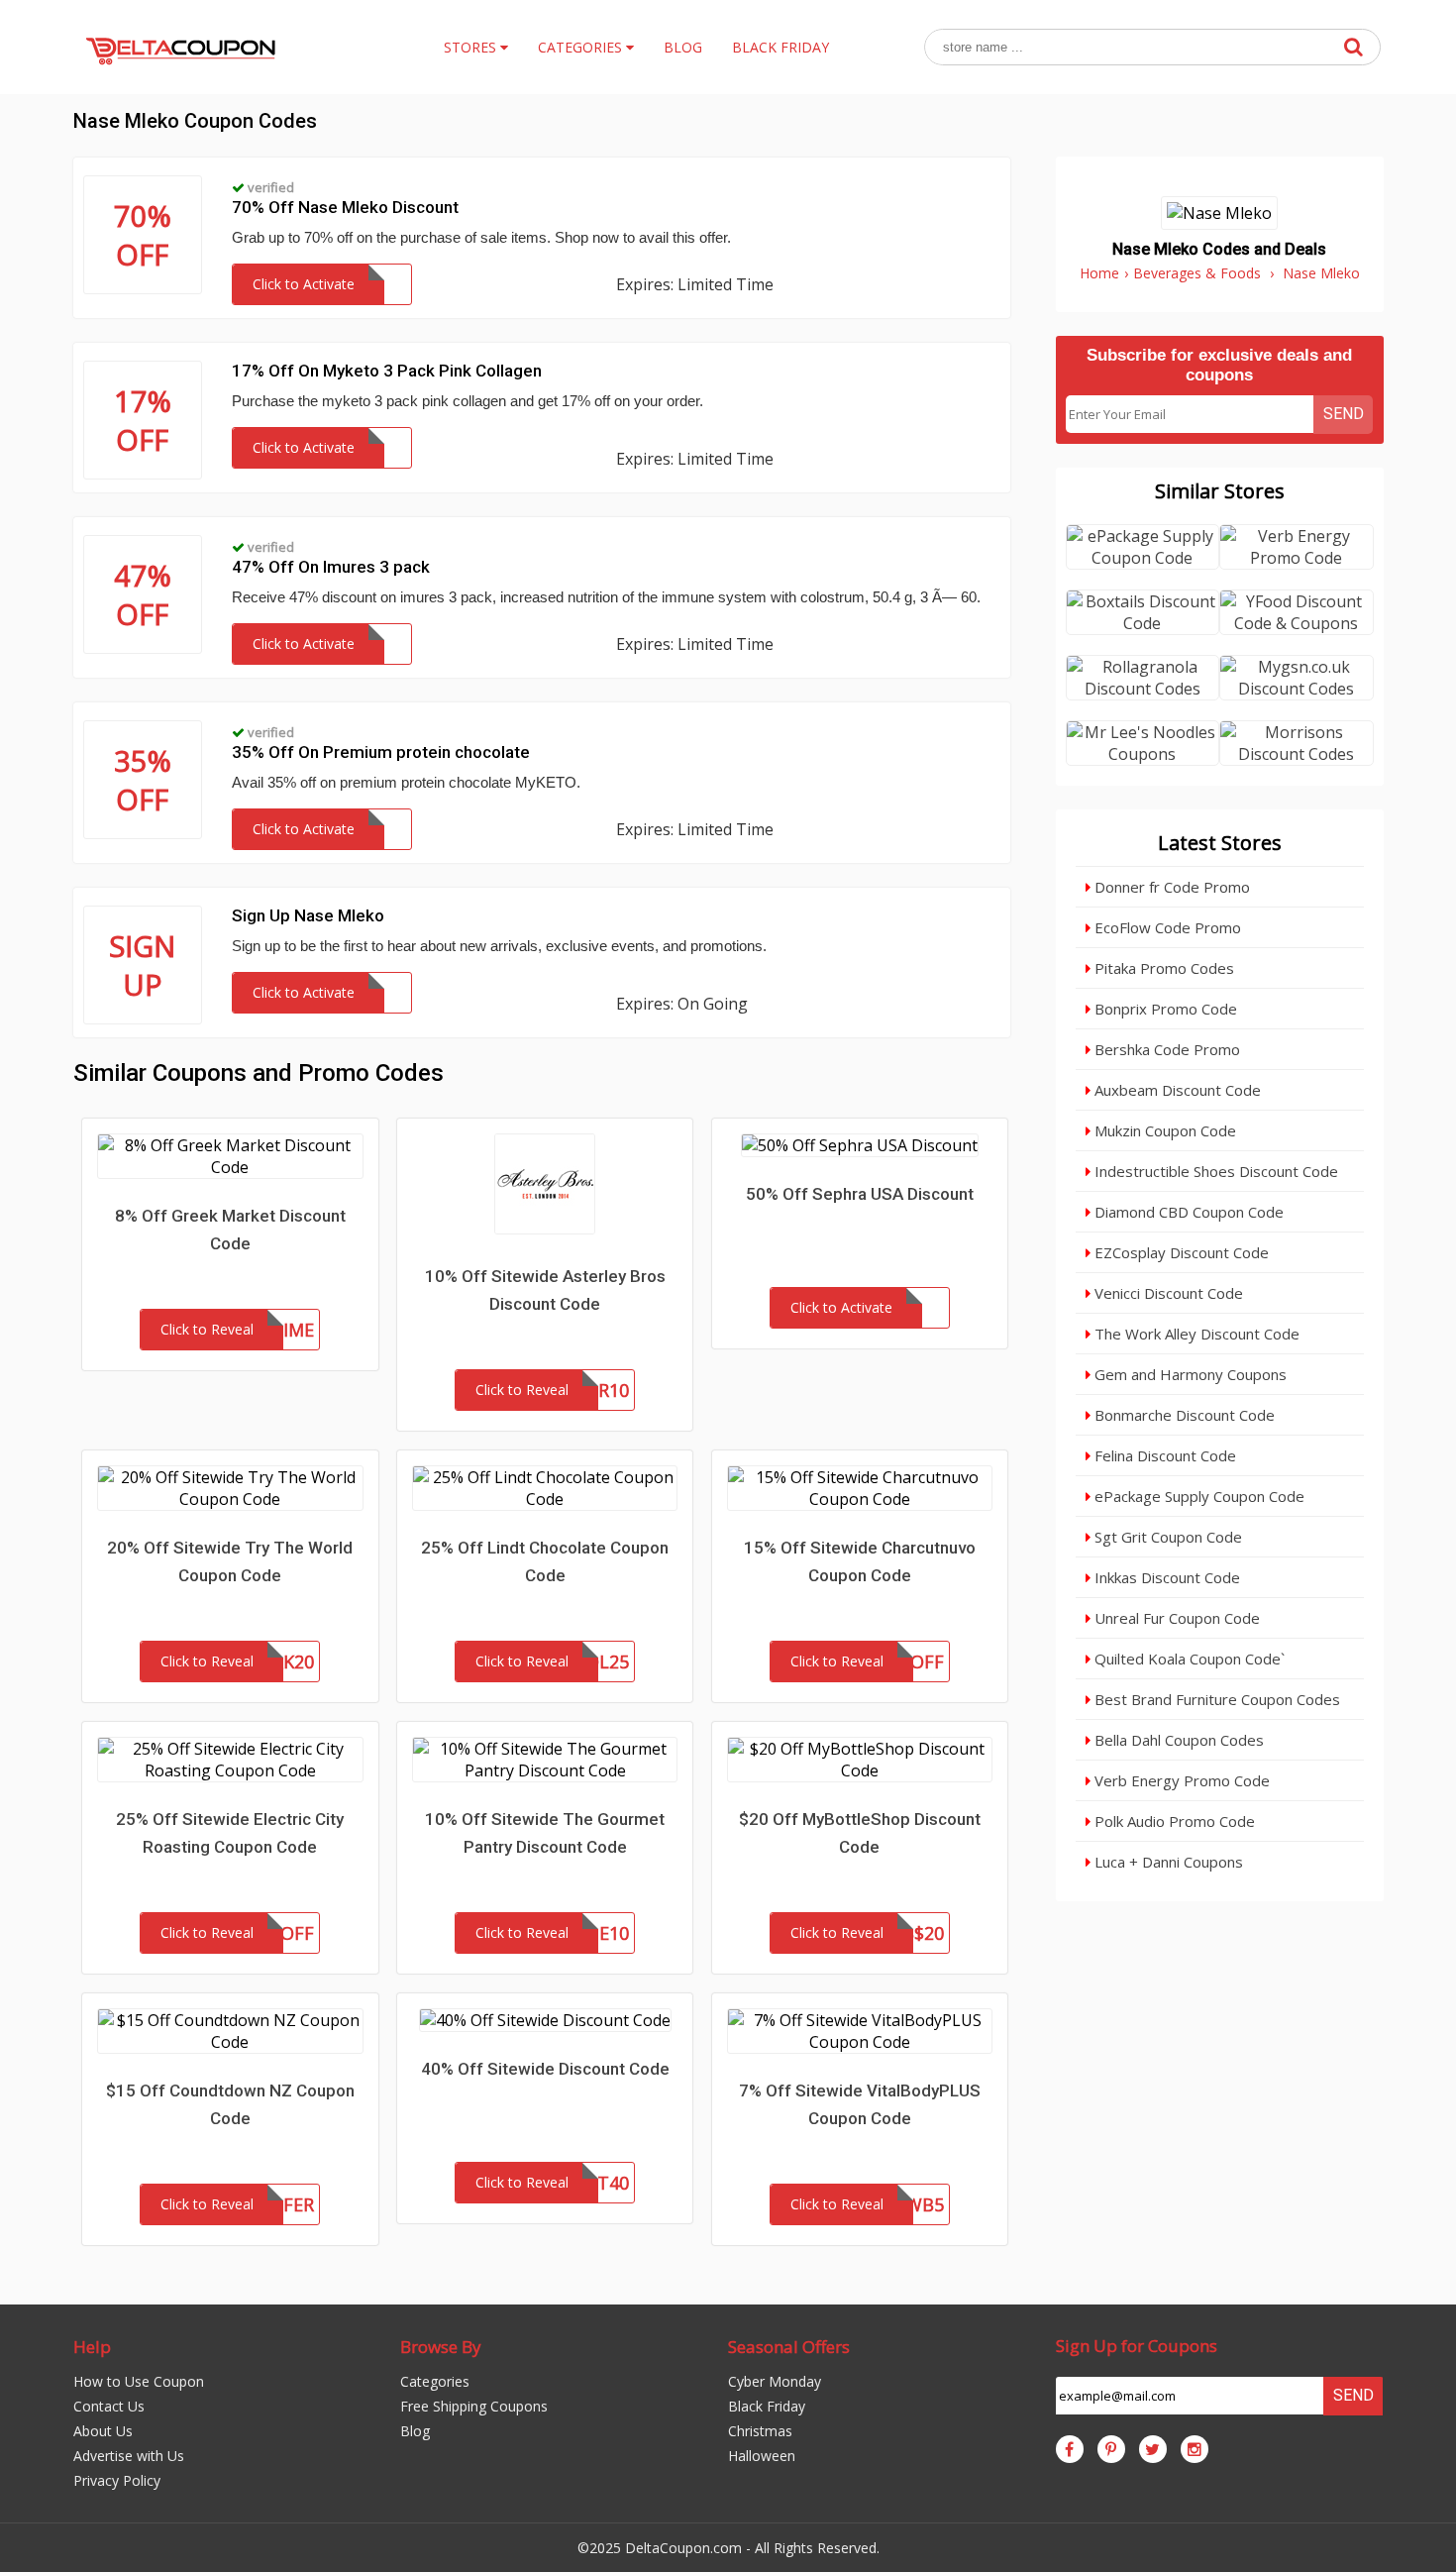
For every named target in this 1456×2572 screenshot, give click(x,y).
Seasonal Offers (789, 2347)
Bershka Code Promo (1165, 1049)
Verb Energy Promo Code (1180, 1780)
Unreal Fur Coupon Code (1175, 1618)
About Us (103, 2431)
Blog (415, 2431)
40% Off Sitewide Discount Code (545, 2069)
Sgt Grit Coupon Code (1166, 1537)
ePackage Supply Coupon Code (1197, 1496)
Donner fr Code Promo (1170, 887)
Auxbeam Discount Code (1176, 1090)
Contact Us (109, 2406)
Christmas (760, 2431)
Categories (435, 2381)
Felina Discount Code (1163, 1455)
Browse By (441, 2347)
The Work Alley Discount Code (1195, 1334)
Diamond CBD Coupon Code (1187, 1212)
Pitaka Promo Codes (1162, 968)
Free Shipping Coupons (474, 2406)
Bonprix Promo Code (1164, 1009)
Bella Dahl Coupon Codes (1177, 1740)
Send (1344, 414)
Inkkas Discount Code (1165, 1577)
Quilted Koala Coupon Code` (1188, 1659)
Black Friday (767, 2406)
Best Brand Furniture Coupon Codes (1215, 1699)
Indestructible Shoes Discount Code (1214, 1171)
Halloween (762, 2456)
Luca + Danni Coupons (1167, 1862)
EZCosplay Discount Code (1180, 1252)
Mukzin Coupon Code (1163, 1130)
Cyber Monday (775, 2381)
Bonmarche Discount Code (1183, 1415)
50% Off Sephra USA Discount (860, 1194)
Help (92, 2347)
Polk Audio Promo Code (1173, 1821)
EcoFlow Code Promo (1166, 927)
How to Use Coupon (139, 2381)
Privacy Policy (117, 2480)
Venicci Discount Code (1167, 1293)
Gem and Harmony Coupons (1189, 1374)
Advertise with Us (129, 2456)
